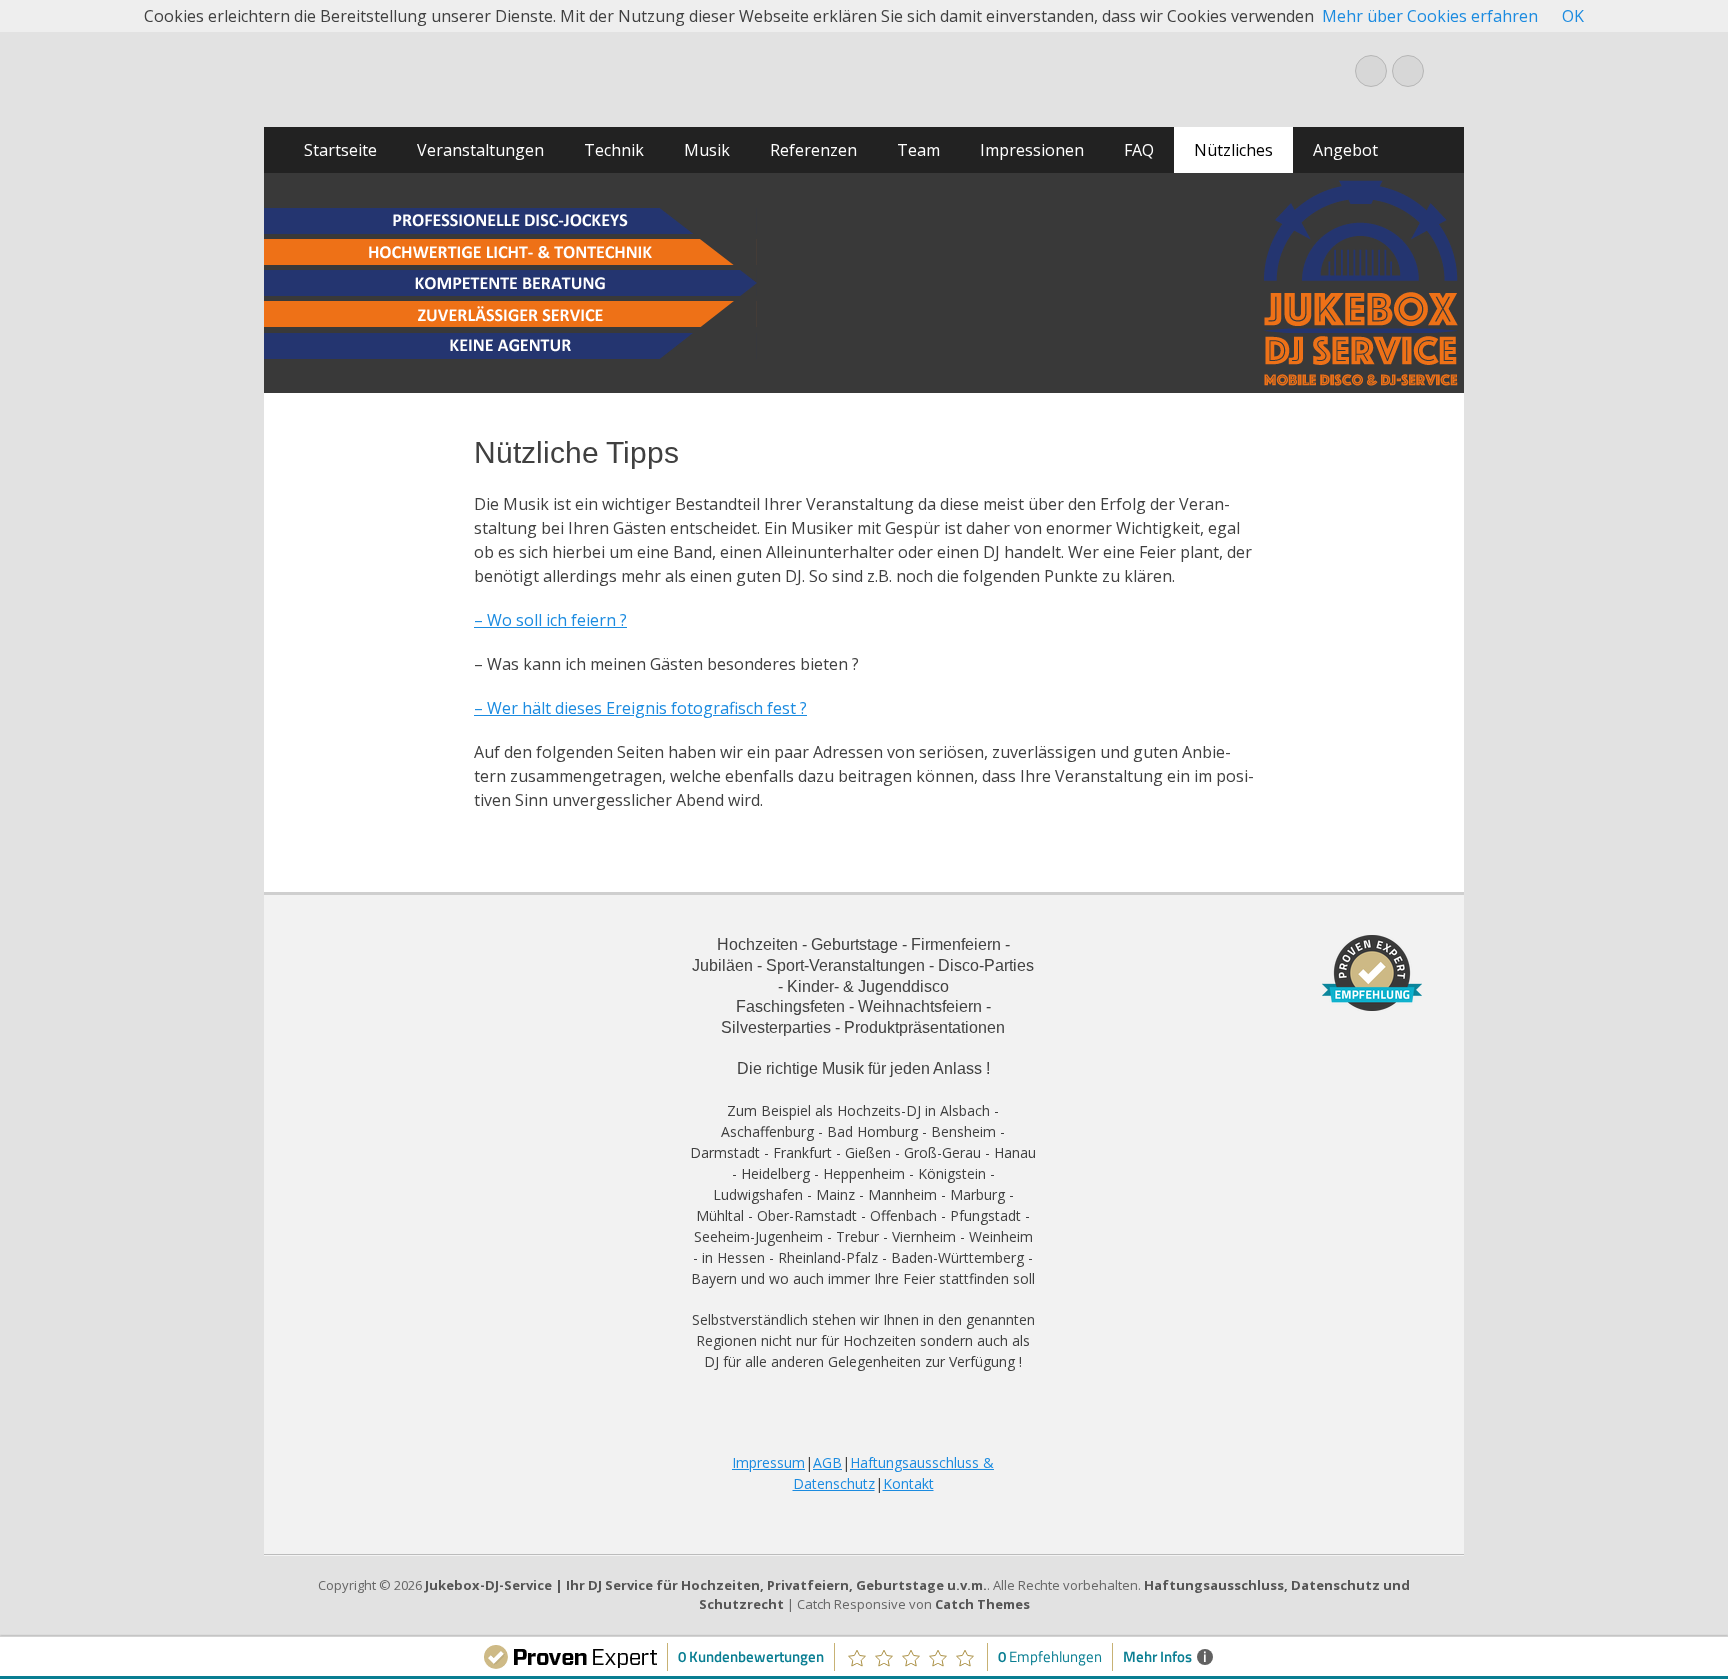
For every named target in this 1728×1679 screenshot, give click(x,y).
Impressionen (1032, 150)
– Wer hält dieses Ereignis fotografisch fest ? (640, 708)
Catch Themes (982, 1604)
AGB (827, 1462)
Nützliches (1233, 150)
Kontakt (908, 1483)
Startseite (340, 150)
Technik (614, 150)
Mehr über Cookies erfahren (1430, 16)
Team (918, 150)
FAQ (1139, 150)
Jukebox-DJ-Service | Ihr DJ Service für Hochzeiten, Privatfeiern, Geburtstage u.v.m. (706, 1585)
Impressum (768, 1462)
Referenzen (813, 150)
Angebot (1345, 150)
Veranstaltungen (480, 150)
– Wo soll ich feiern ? (550, 620)
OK (1573, 16)
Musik (707, 150)
